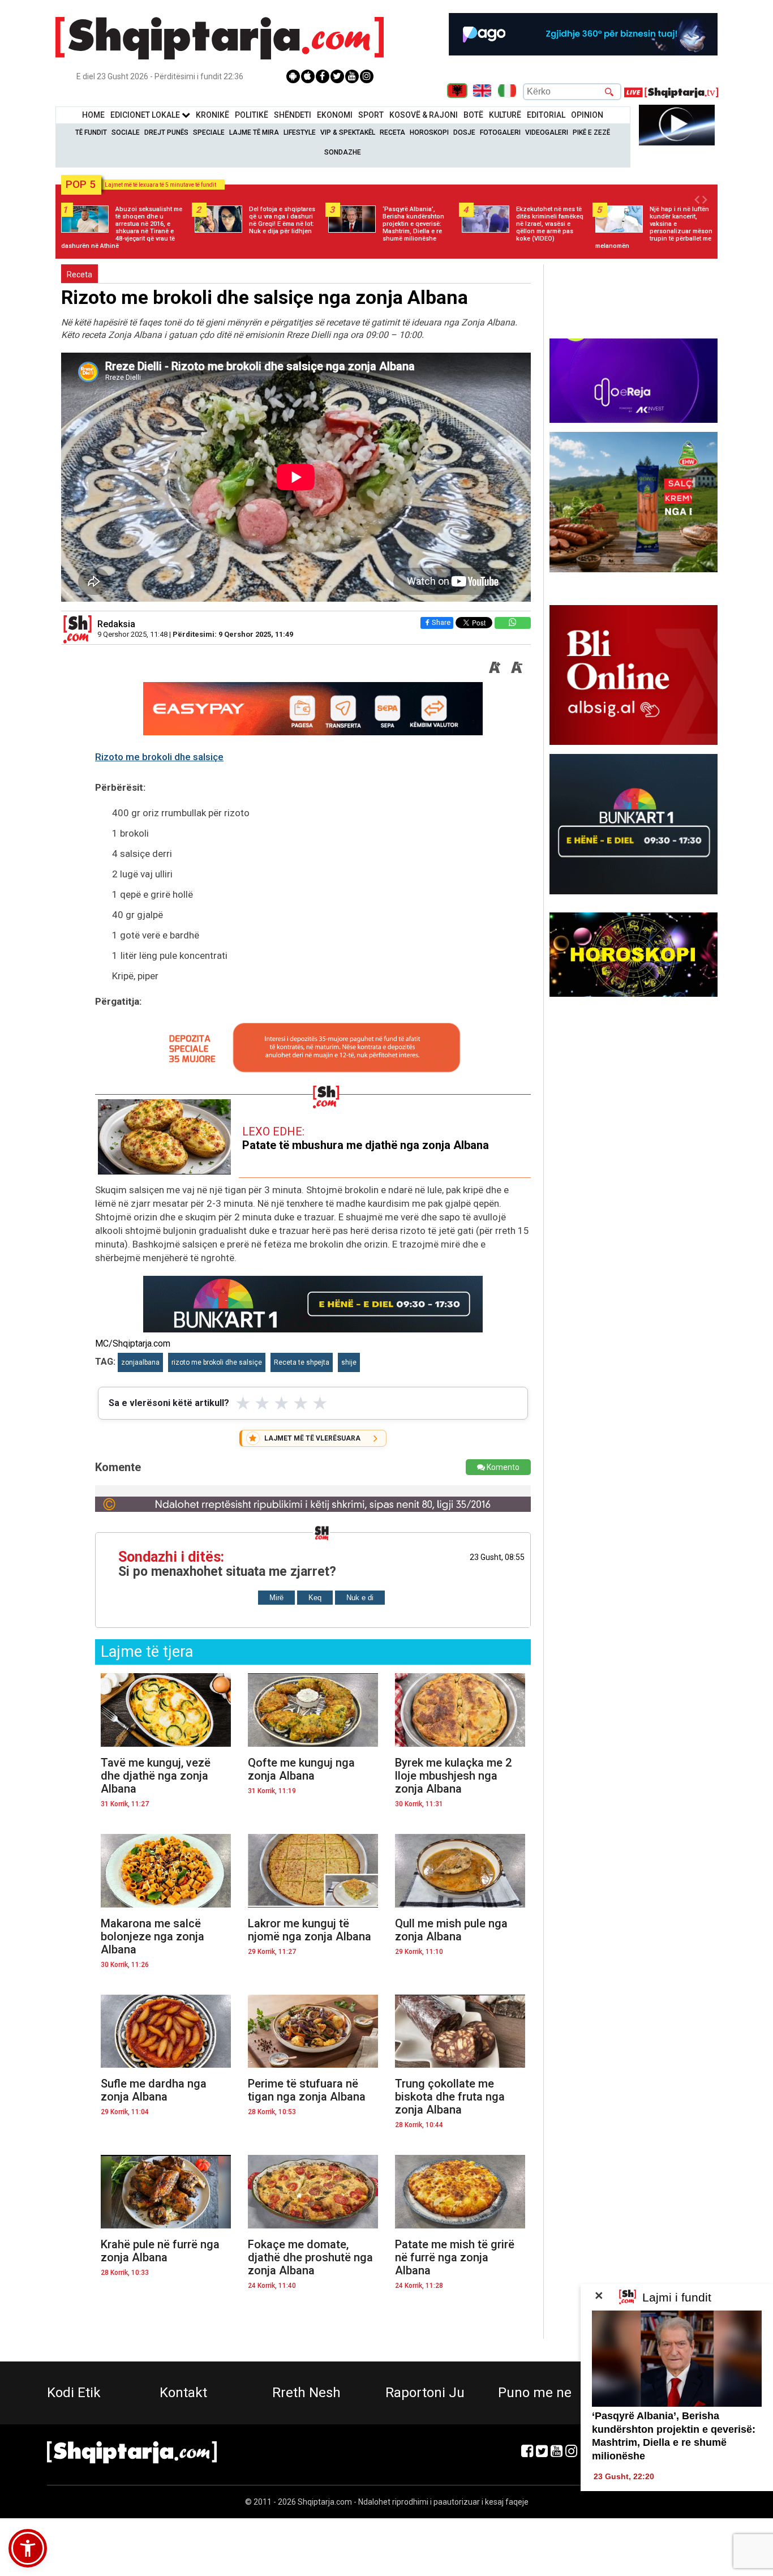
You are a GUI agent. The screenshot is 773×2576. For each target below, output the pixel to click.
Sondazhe (343, 152)
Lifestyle (300, 132)
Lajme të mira (254, 132)
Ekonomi (335, 115)
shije (349, 1362)
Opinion (587, 115)
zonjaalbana (140, 1362)
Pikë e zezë (591, 132)
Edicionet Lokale (146, 115)
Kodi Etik (74, 2393)
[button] (28, 2548)
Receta (392, 132)
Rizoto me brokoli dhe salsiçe (159, 757)
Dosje (464, 132)
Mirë (276, 1598)
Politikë (252, 115)
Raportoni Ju (425, 2393)
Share (441, 622)
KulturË (505, 115)
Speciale (209, 132)
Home (93, 115)
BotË (473, 115)
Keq (315, 1598)
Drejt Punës (166, 132)
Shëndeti (293, 115)
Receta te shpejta (302, 1362)
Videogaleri (547, 132)
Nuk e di (360, 1598)
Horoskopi (429, 132)
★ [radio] (243, 1403)
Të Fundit (91, 132)
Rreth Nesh (306, 2393)
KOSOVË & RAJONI (424, 115)
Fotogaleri (500, 132)
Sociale (126, 132)
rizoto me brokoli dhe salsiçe (217, 1362)
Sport (371, 115)
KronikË (212, 115)
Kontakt (183, 2393)
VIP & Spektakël (348, 132)
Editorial (546, 115)
